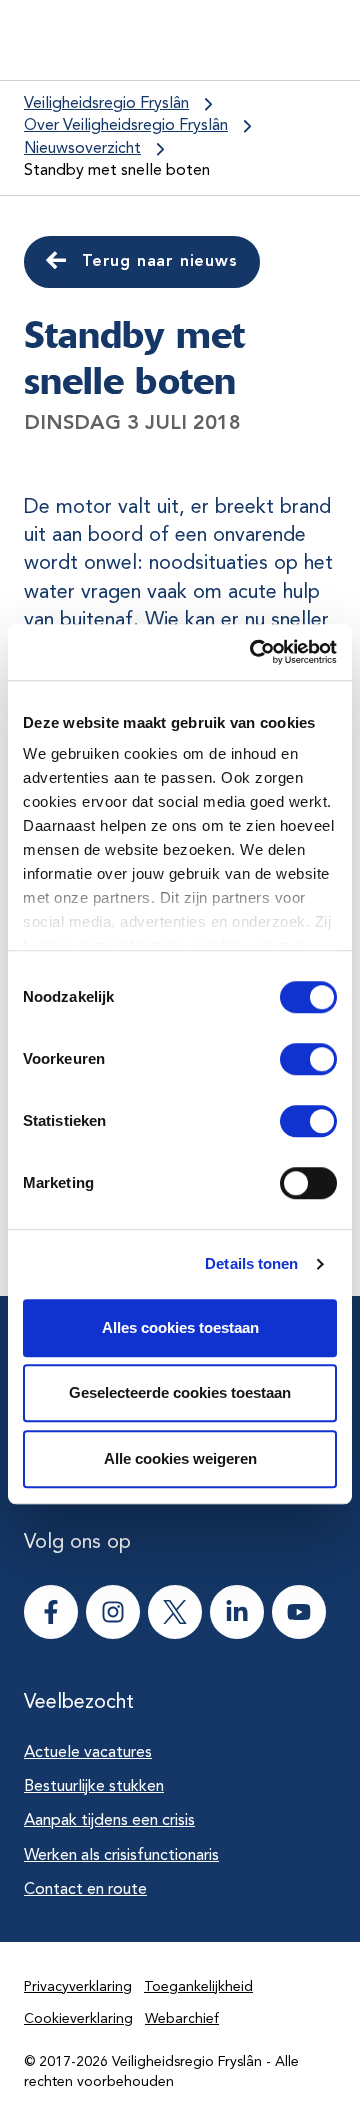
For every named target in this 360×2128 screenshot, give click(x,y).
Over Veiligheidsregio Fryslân (126, 126)
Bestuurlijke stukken (94, 1787)
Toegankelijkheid (198, 1987)
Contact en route (85, 1890)
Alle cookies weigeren (180, 1458)
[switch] (290, 1059)
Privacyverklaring (78, 1987)
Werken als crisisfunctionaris (121, 1856)
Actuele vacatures (88, 1753)
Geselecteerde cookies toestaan (180, 1392)
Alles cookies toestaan (180, 1327)
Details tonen (251, 1263)
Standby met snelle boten (117, 171)
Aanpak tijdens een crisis (109, 1821)
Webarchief (182, 2019)
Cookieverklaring (78, 2019)
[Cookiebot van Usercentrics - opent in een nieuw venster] (254, 652)
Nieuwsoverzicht (82, 149)
